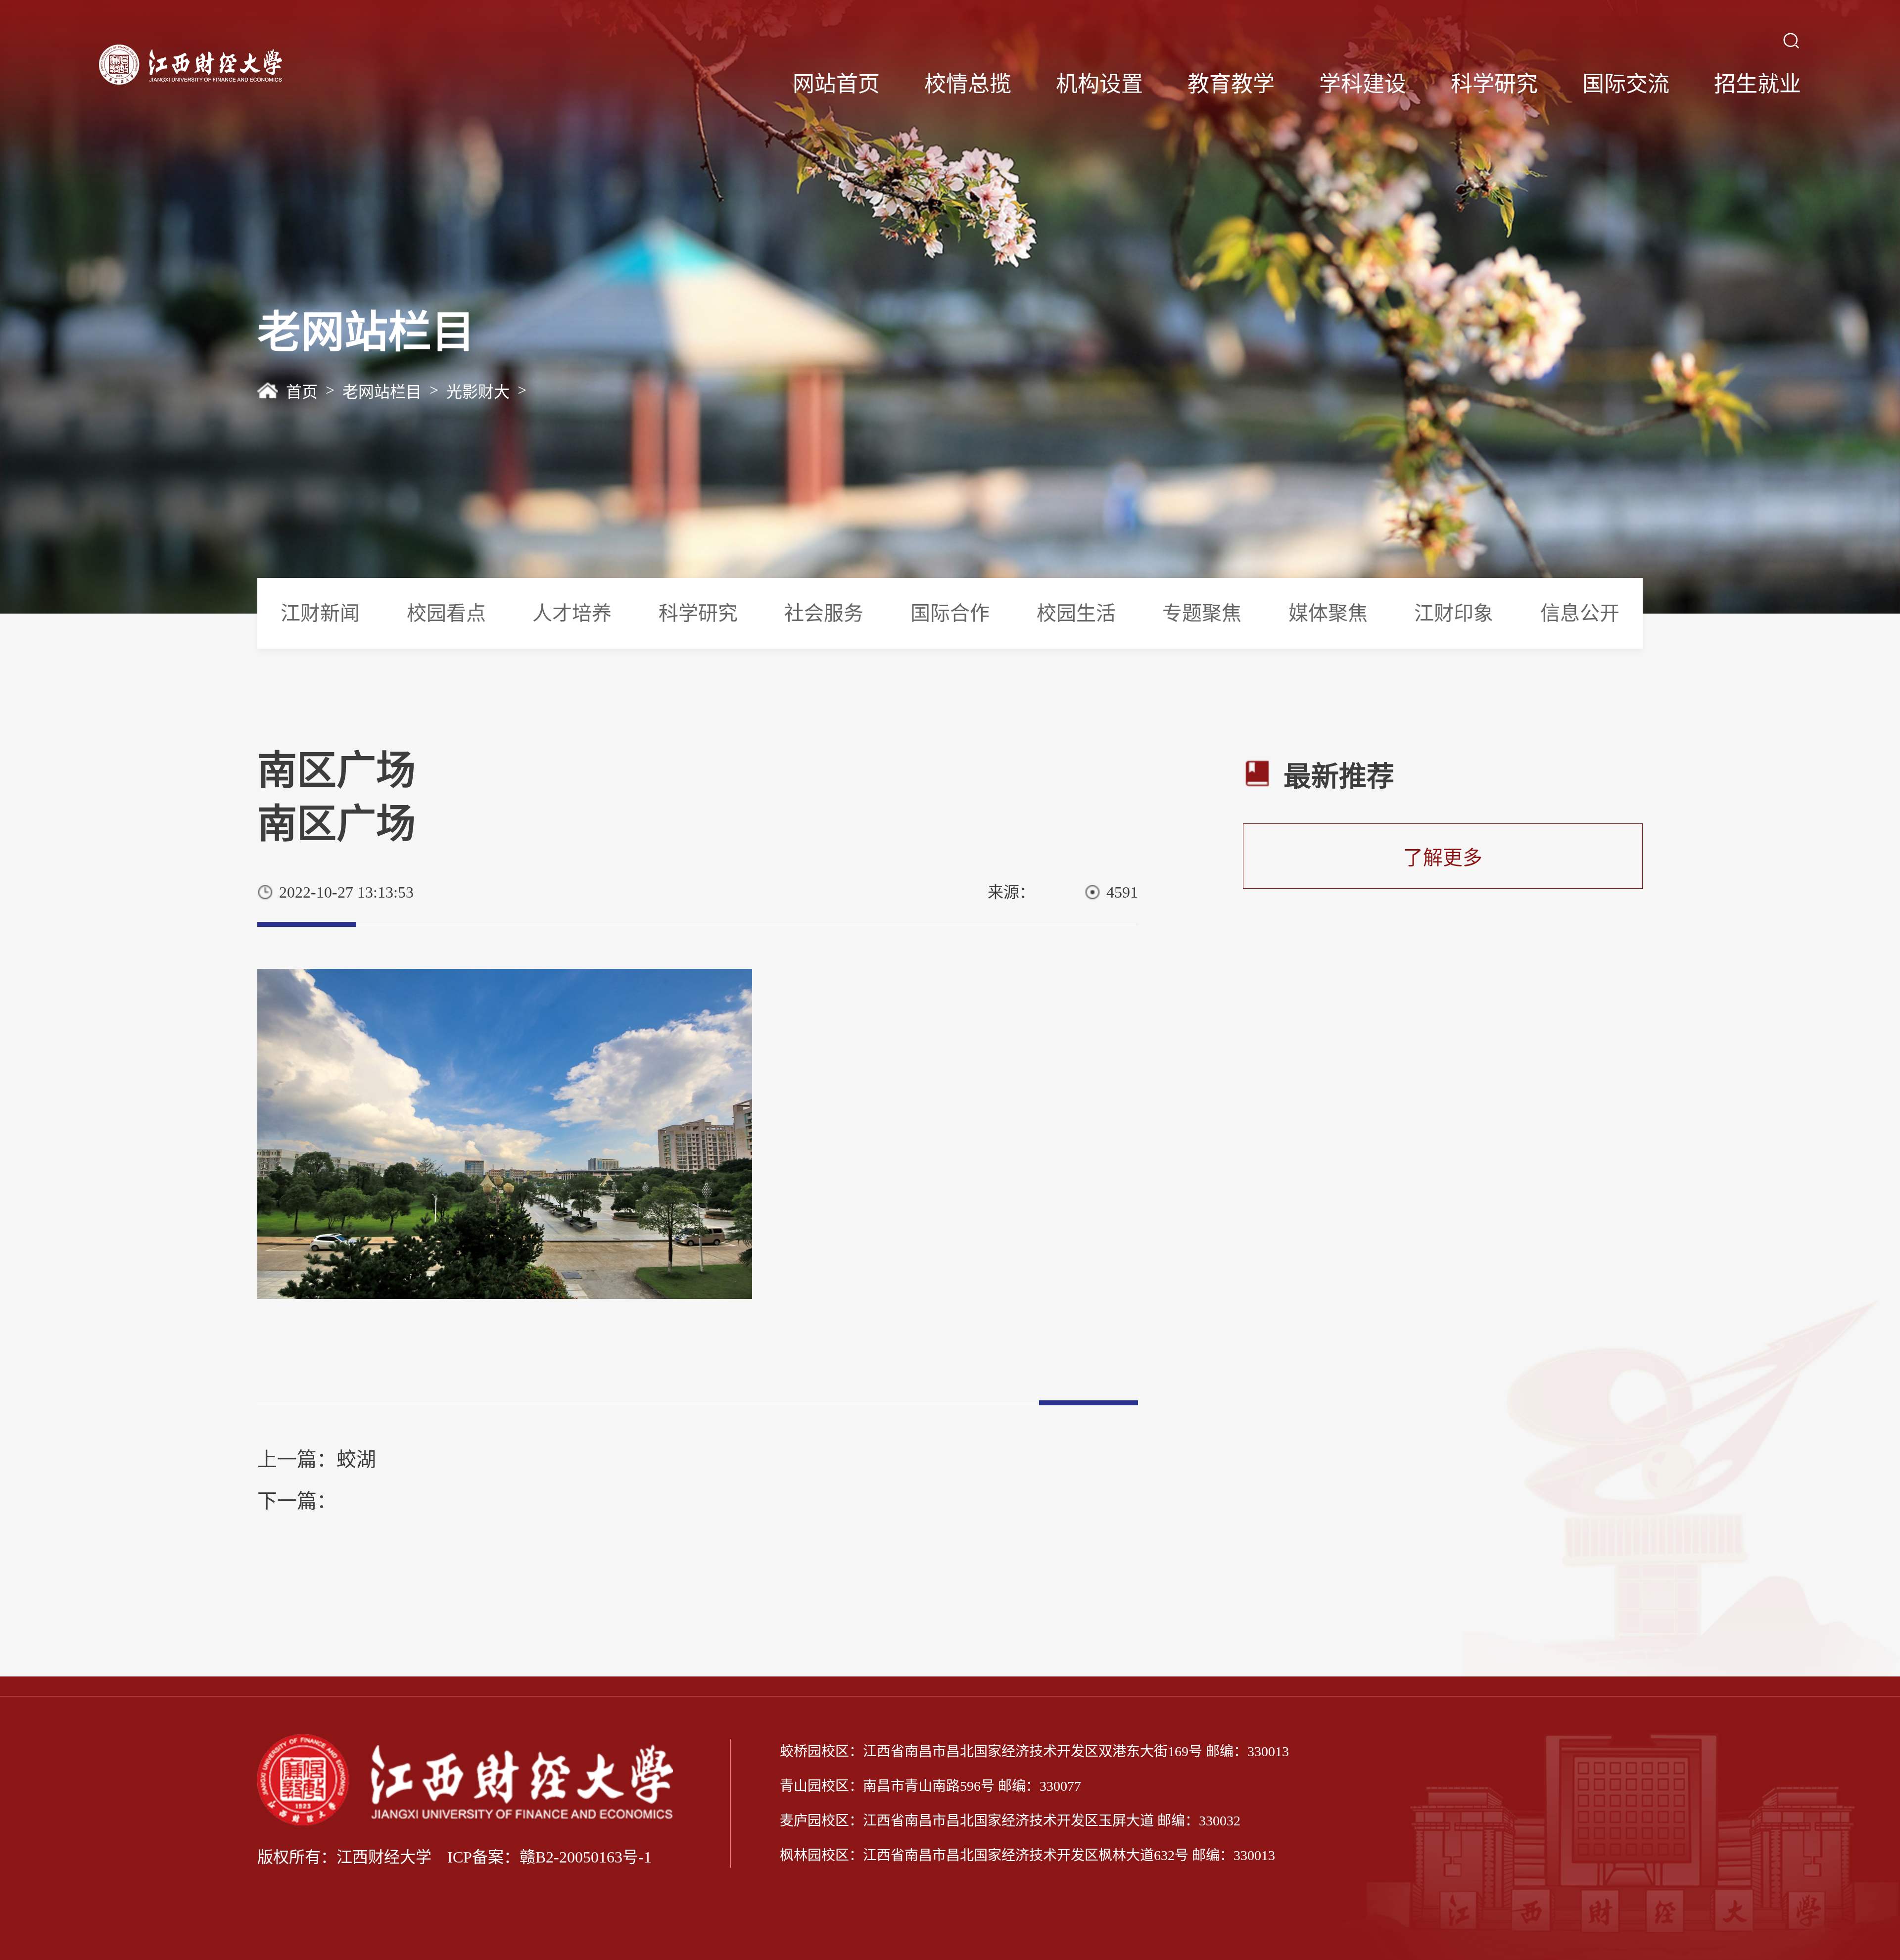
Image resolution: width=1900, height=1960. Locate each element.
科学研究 (1494, 84)
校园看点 (446, 613)
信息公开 (1580, 613)
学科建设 (1363, 84)
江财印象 (1454, 613)
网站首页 (836, 84)
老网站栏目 (382, 392)
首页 (302, 392)
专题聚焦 (1202, 613)
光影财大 (478, 392)
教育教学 (1231, 84)
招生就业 (1757, 84)
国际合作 (950, 613)
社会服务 (824, 613)
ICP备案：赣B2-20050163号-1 (549, 1857)
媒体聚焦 (1328, 613)
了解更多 (1443, 858)
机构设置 (1099, 84)
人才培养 (572, 613)
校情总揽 (968, 84)
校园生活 (1076, 613)
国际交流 (1626, 84)
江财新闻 (320, 613)
